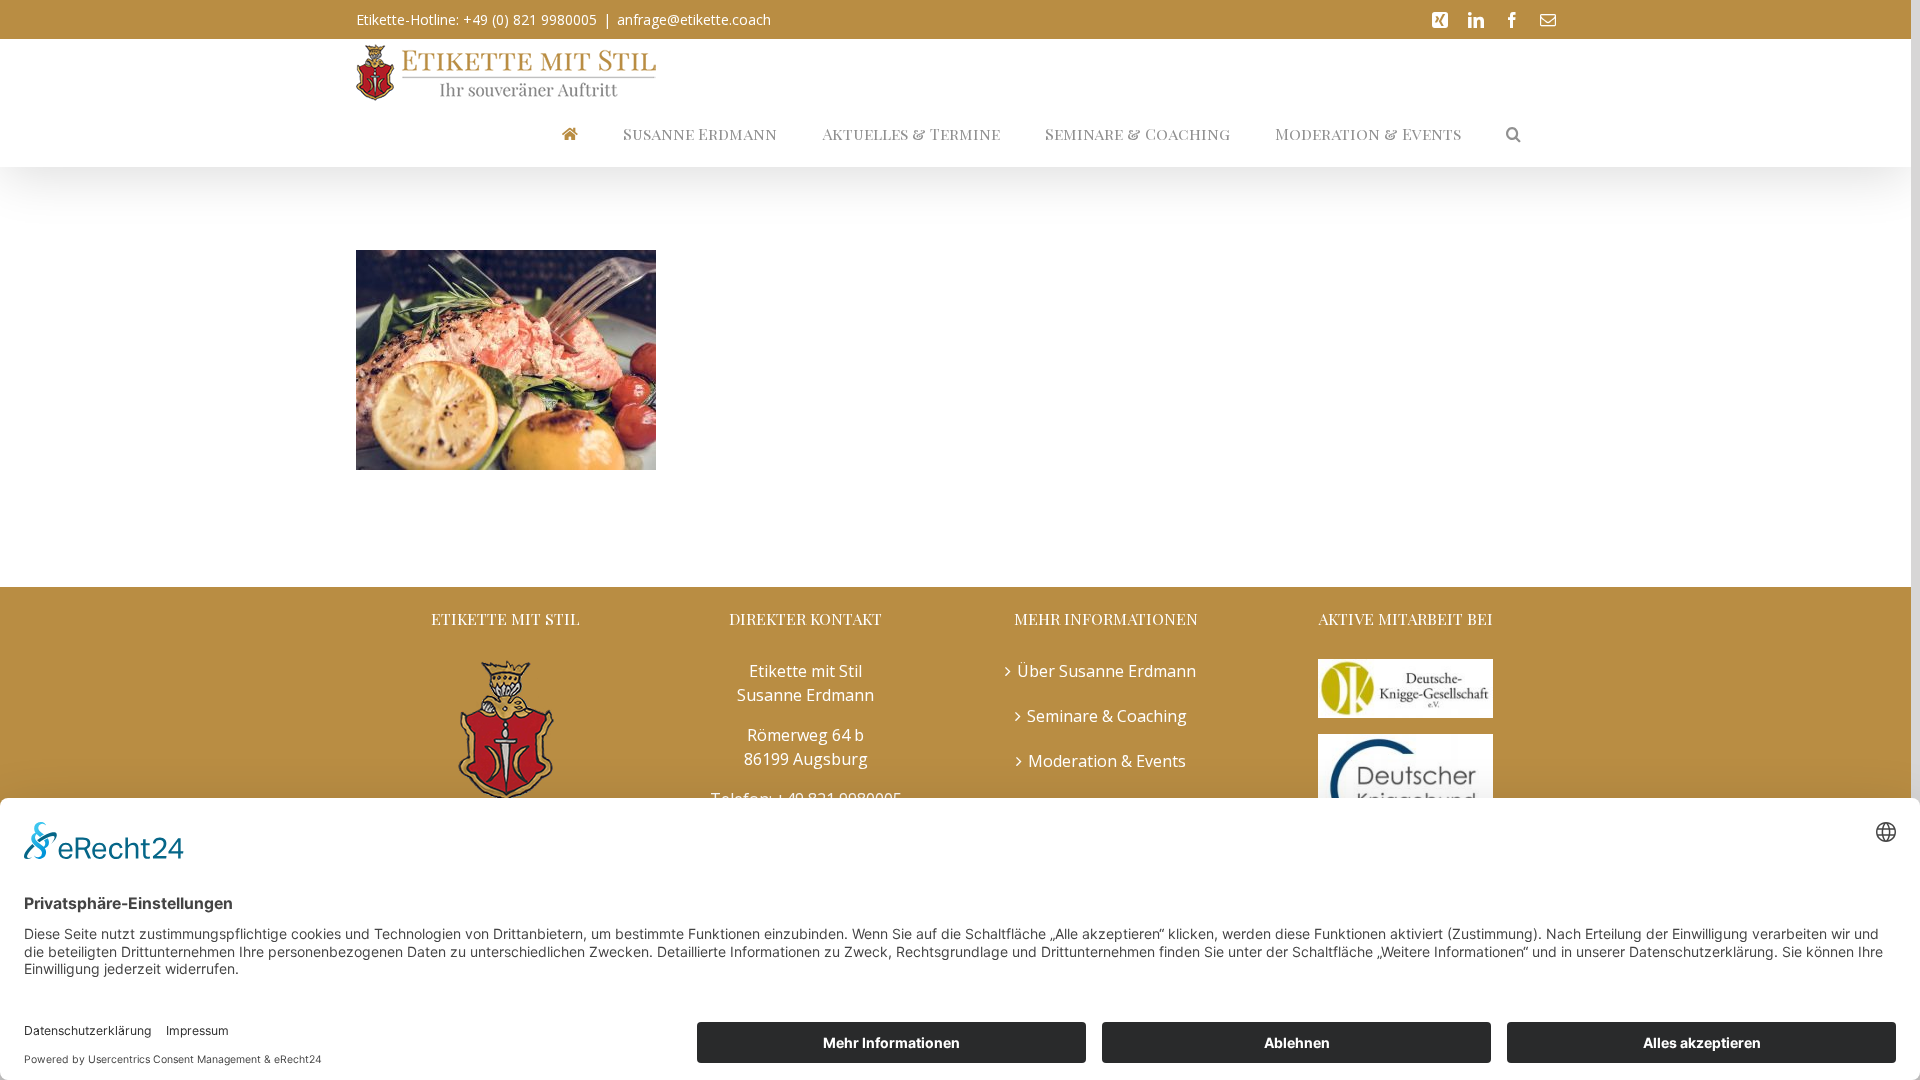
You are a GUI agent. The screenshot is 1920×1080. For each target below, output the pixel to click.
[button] (1513, 133)
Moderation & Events (1107, 761)
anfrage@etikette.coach (694, 19)
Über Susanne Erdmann (1106, 671)
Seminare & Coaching (1107, 716)
